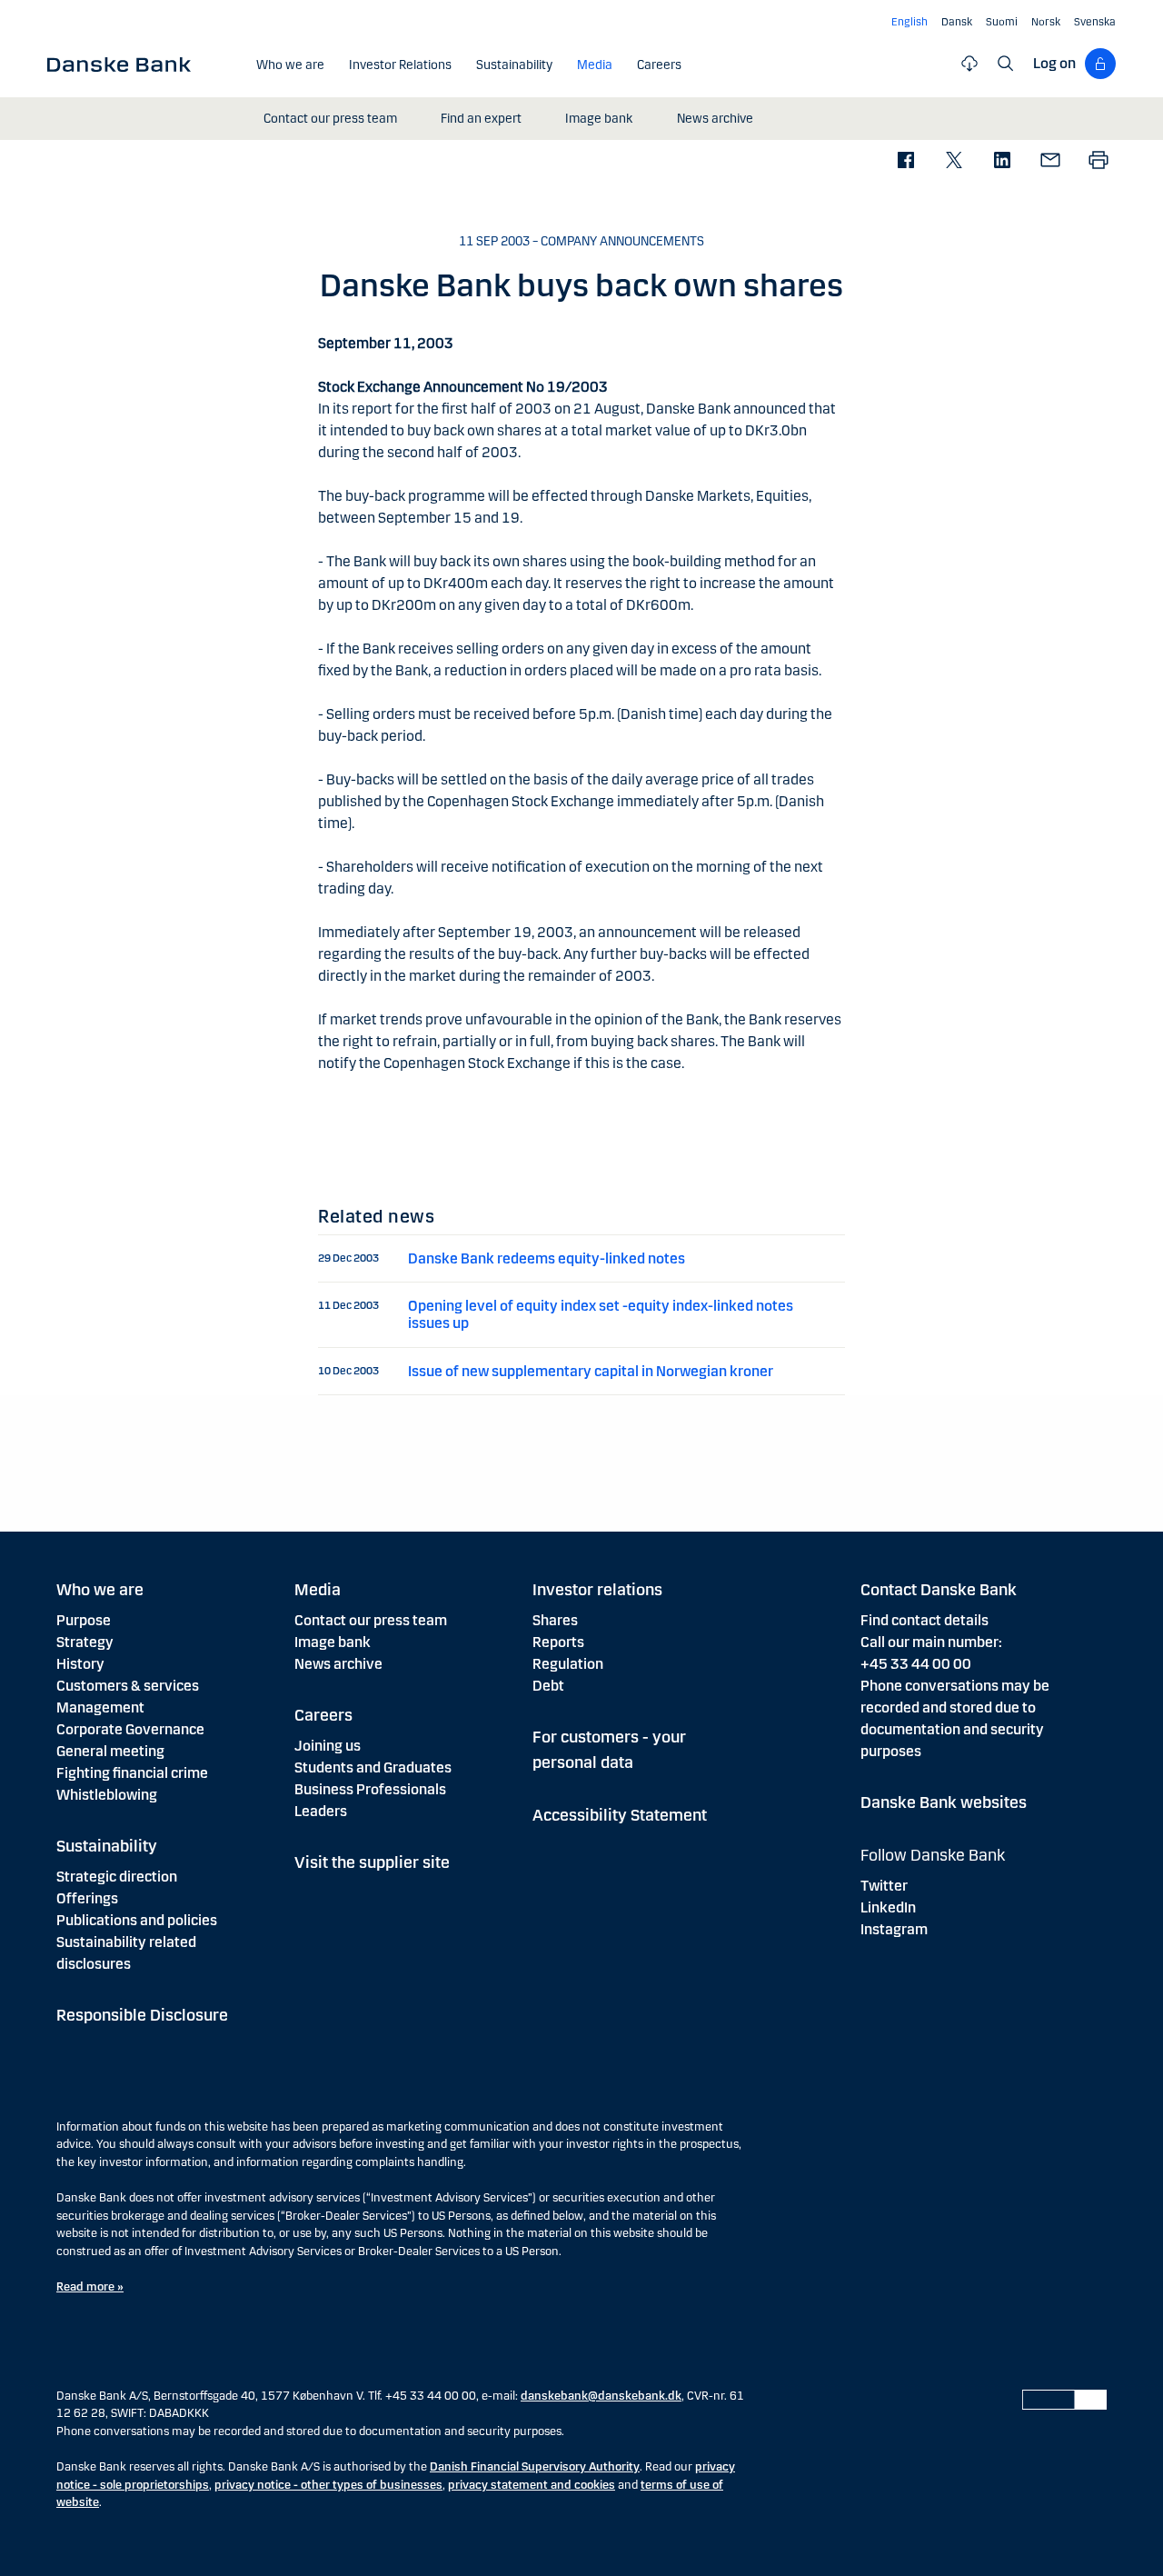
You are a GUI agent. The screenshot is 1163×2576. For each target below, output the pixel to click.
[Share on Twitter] (954, 161)
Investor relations (597, 1590)
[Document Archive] (969, 64)
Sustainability (107, 1846)
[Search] (1006, 64)
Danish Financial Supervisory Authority (535, 2467)
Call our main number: (931, 1642)
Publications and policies (137, 1920)
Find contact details (924, 1620)
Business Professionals (370, 1789)
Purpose (84, 1620)
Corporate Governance (130, 1729)
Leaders (321, 1811)
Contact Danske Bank (939, 1590)
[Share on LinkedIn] (1002, 161)
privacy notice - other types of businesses (328, 2485)
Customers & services (128, 1686)
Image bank (333, 1642)
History (80, 1664)
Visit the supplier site (372, 1862)
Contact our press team (371, 1620)
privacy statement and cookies (532, 2485)
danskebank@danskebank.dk (601, 2396)
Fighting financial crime (132, 1773)
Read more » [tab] (90, 2287)
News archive (338, 1664)
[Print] (1098, 161)
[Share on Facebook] (905, 161)
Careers (323, 1715)
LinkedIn (888, 1907)
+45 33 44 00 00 (916, 1664)
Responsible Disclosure (142, 2015)
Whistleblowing (107, 1795)
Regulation (568, 1664)
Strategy (85, 1642)
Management (100, 1707)
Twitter (884, 1886)
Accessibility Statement (620, 1815)
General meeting (110, 1751)
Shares (555, 1620)
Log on (1054, 63)
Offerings (87, 1898)
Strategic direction (117, 1877)
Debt (548, 1686)
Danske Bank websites (944, 1802)
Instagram (894, 1929)
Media (318, 1590)
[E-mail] (1050, 161)
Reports (558, 1642)
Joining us (328, 1746)
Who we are (100, 1590)
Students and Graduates (373, 1767)
